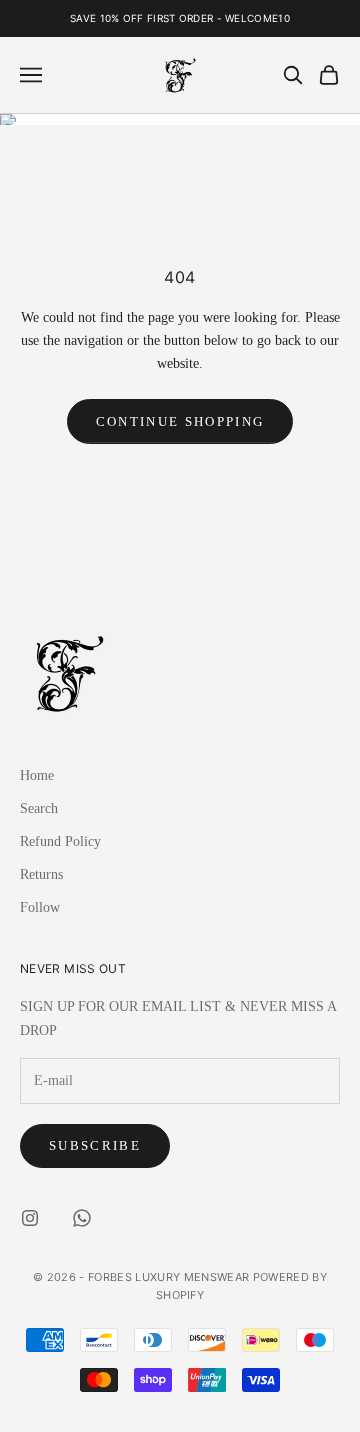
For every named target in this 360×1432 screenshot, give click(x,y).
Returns (41, 874)
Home (37, 775)
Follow (40, 907)
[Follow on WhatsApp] (82, 1218)
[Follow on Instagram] (30, 1218)
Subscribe (95, 1145)
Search (39, 808)
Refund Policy (60, 841)
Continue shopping (180, 421)
